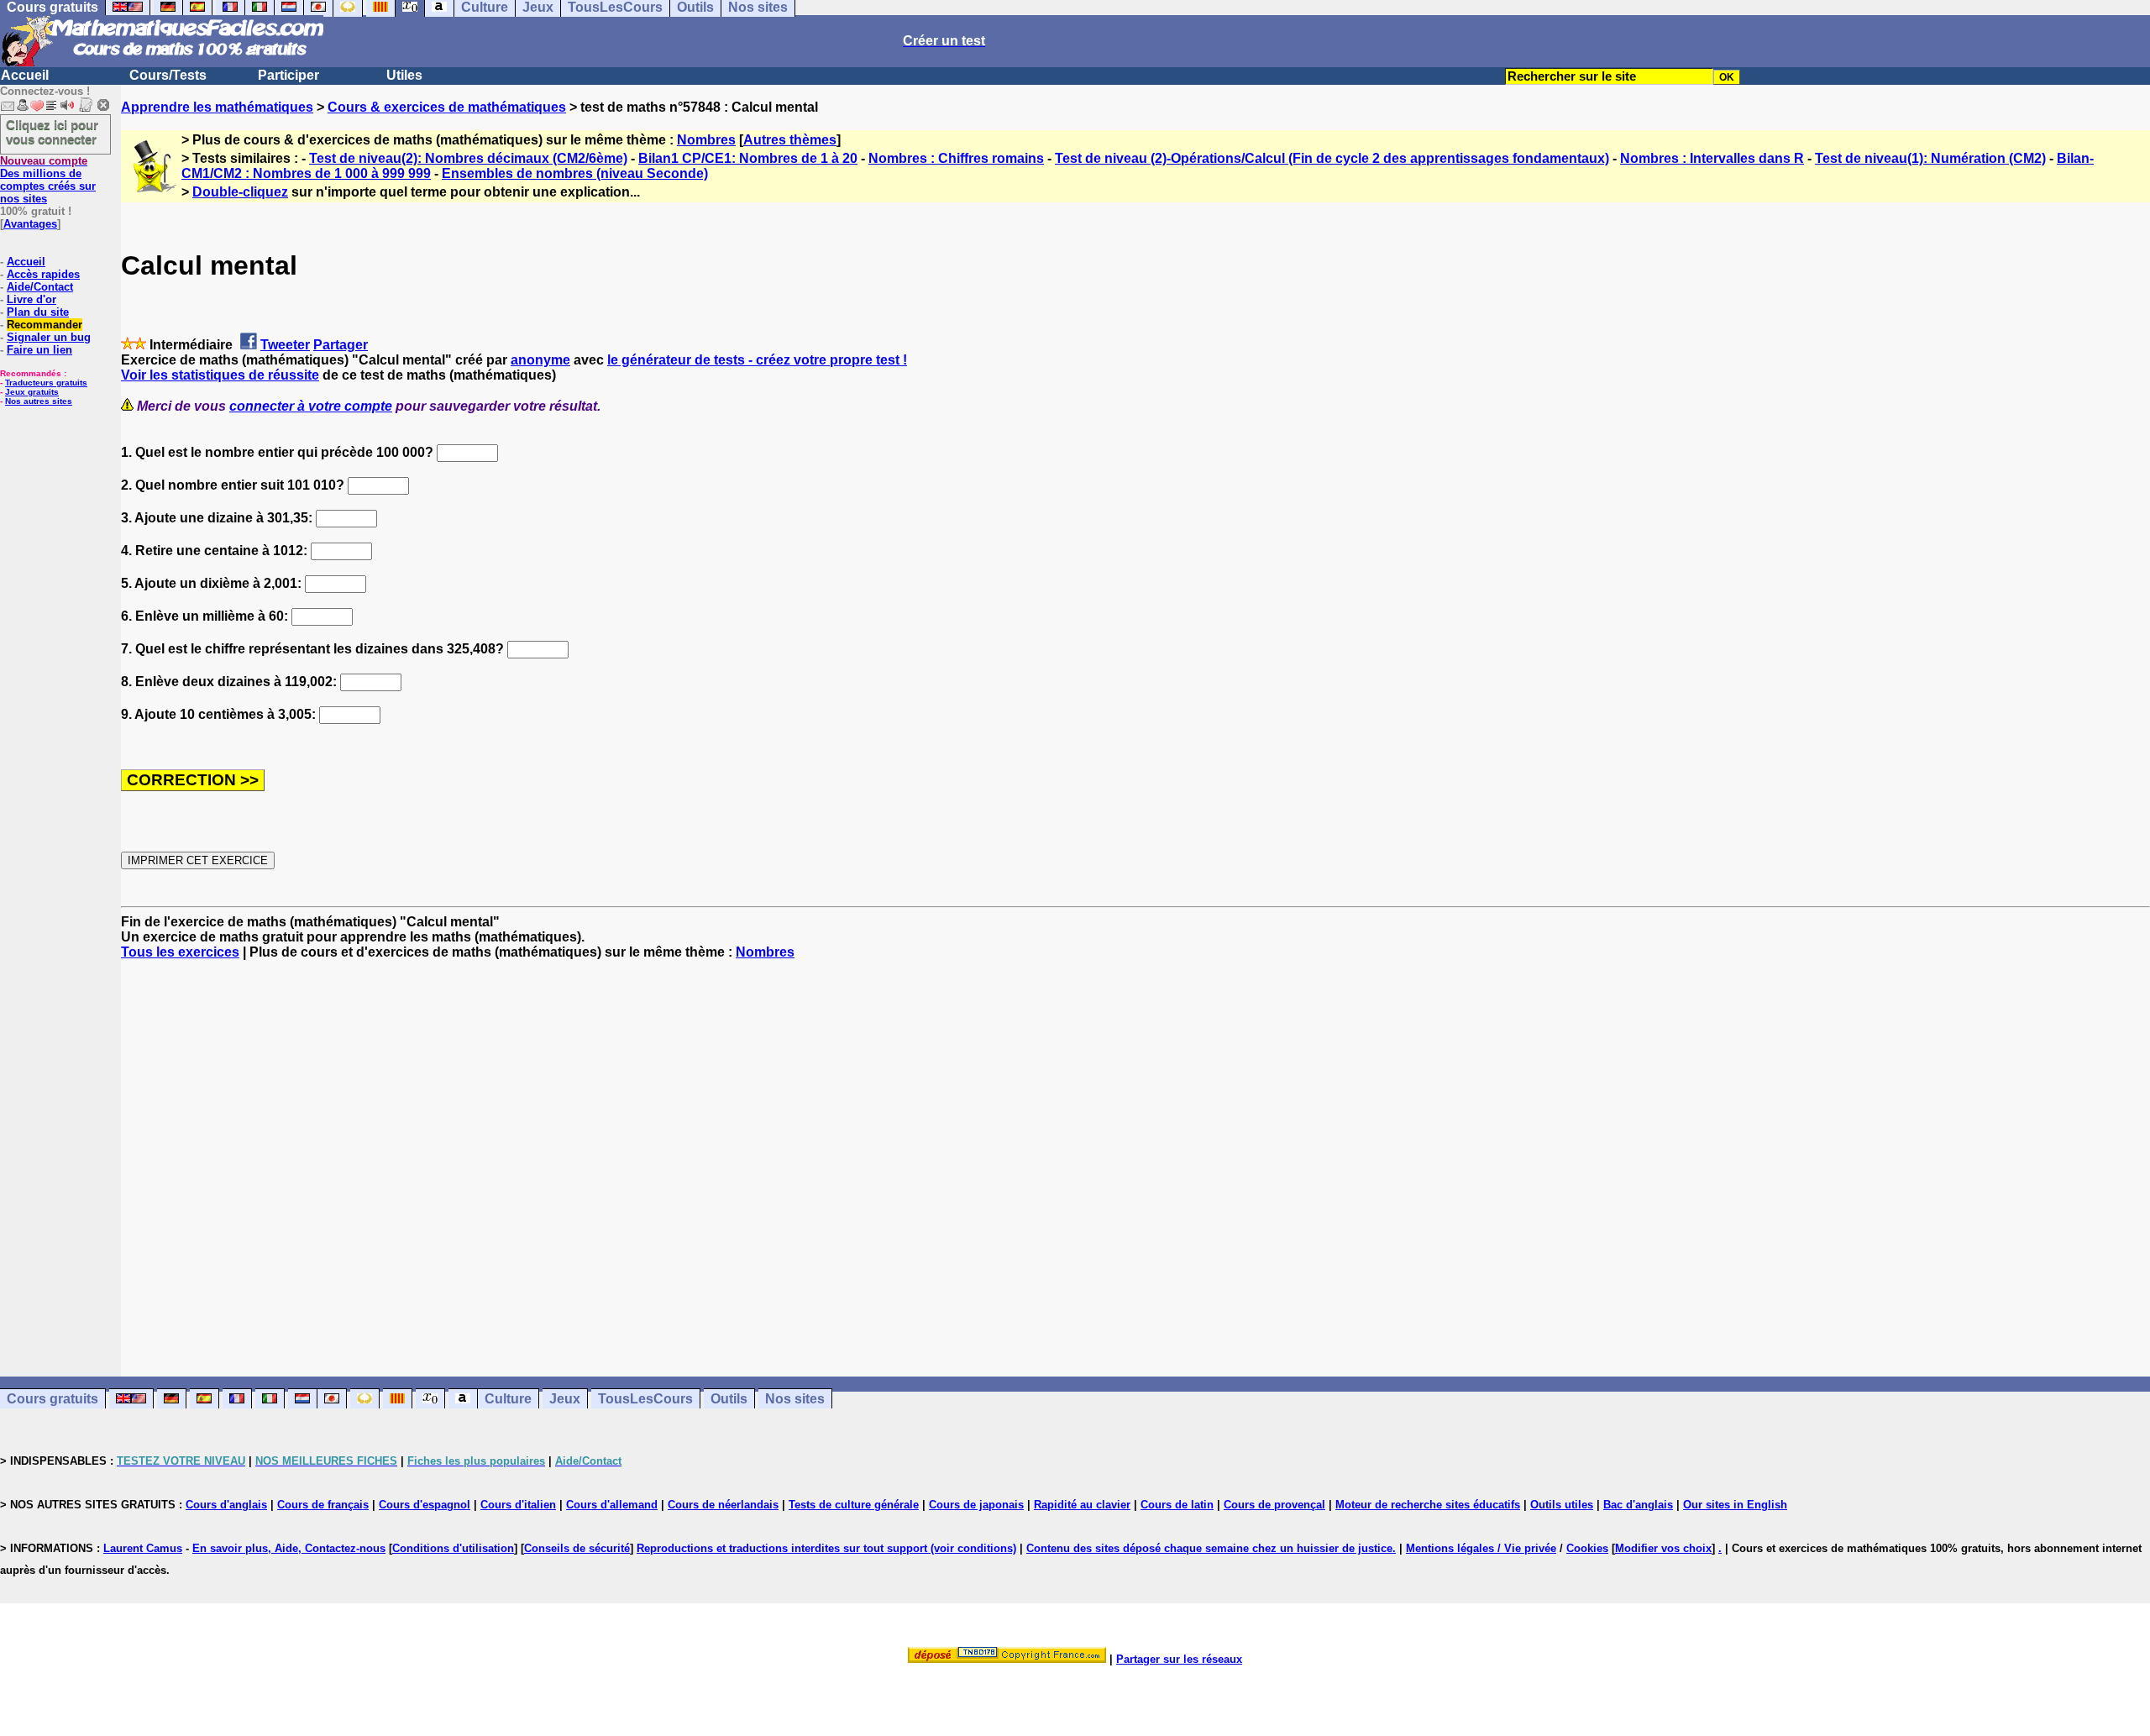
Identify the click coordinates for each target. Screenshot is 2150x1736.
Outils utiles (1562, 1505)
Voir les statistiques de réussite (220, 375)
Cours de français (323, 1505)
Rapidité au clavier (1082, 1505)
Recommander (45, 325)
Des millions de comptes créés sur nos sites (48, 180)
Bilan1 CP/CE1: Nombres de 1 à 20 (748, 158)
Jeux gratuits (32, 392)
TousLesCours (645, 1399)
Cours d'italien (518, 1505)
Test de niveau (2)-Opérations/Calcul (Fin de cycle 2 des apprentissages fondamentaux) (1332, 158)
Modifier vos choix (1663, 1548)
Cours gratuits (52, 1399)
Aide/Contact (40, 287)
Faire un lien (39, 350)
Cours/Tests (168, 75)
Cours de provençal (1274, 1505)
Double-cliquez (240, 192)
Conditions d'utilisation (453, 1548)
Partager (341, 345)
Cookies (1587, 1548)
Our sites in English (1735, 1505)
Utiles (404, 75)
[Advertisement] (1135, 1153)
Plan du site (38, 312)
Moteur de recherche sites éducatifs (1428, 1505)
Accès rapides (43, 274)
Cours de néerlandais (723, 1505)
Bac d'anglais (1638, 1505)
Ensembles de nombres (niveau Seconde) (575, 173)
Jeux (565, 1399)
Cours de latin (1177, 1505)
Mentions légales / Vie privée (1481, 1548)
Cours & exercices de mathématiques (447, 107)
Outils (729, 1399)
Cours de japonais (976, 1505)
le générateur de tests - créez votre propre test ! (757, 360)
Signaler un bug (49, 337)
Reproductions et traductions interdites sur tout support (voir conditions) (826, 1548)
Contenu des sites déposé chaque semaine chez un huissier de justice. (1211, 1548)
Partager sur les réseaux (1179, 1659)
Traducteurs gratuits (46, 383)
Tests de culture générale (854, 1505)
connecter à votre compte (311, 406)
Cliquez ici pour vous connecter (52, 132)
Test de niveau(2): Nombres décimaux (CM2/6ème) (468, 158)
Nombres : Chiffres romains (956, 158)
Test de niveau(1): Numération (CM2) (1930, 158)
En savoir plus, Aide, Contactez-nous (289, 1548)
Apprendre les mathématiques (217, 107)
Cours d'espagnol (425, 1505)
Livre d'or (31, 299)
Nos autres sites (39, 401)
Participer (288, 75)
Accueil (25, 75)
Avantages (30, 224)
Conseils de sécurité (577, 1548)
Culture (508, 1399)
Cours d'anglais (226, 1505)
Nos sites (795, 1399)
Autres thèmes (790, 140)
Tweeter (285, 345)
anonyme (540, 360)
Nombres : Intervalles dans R (1712, 158)
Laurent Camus (143, 1548)
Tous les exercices (180, 952)
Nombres (706, 140)
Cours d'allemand (612, 1505)
